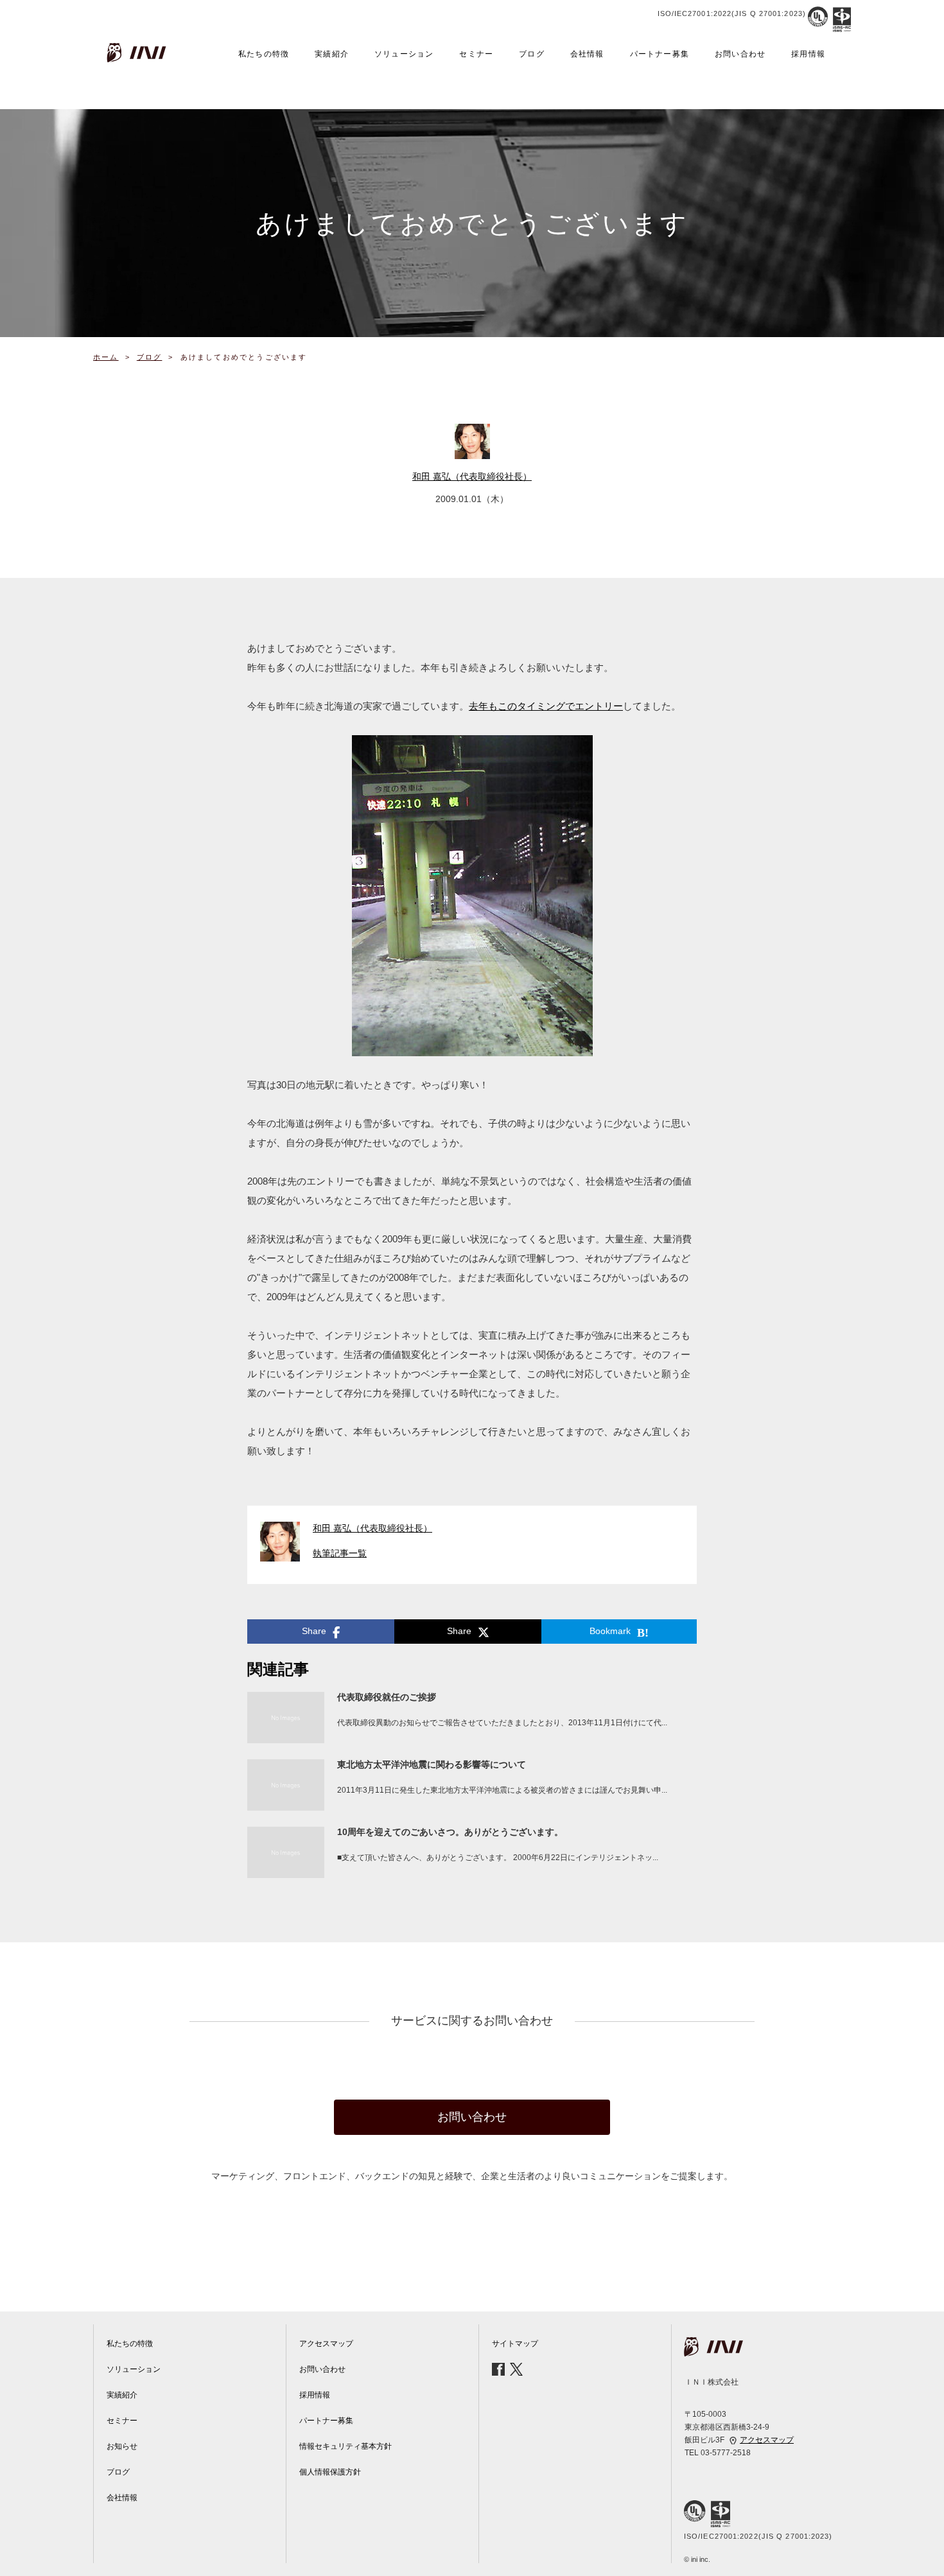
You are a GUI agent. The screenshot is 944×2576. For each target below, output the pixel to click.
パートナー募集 (660, 54)
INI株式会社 (138, 53)
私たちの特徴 (264, 54)
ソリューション (404, 54)
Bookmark (610, 1631)
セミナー (476, 54)
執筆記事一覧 (344, 1553)
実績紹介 (332, 54)
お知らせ (122, 2446)
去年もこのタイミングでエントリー (546, 706)
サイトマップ (515, 2344)
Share (314, 1631)
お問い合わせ (740, 54)
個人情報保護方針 (330, 2472)
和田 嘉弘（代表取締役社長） (472, 476)
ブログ (532, 54)
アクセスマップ (326, 2344)
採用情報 (808, 54)
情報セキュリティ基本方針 (345, 2446)
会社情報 (587, 54)
